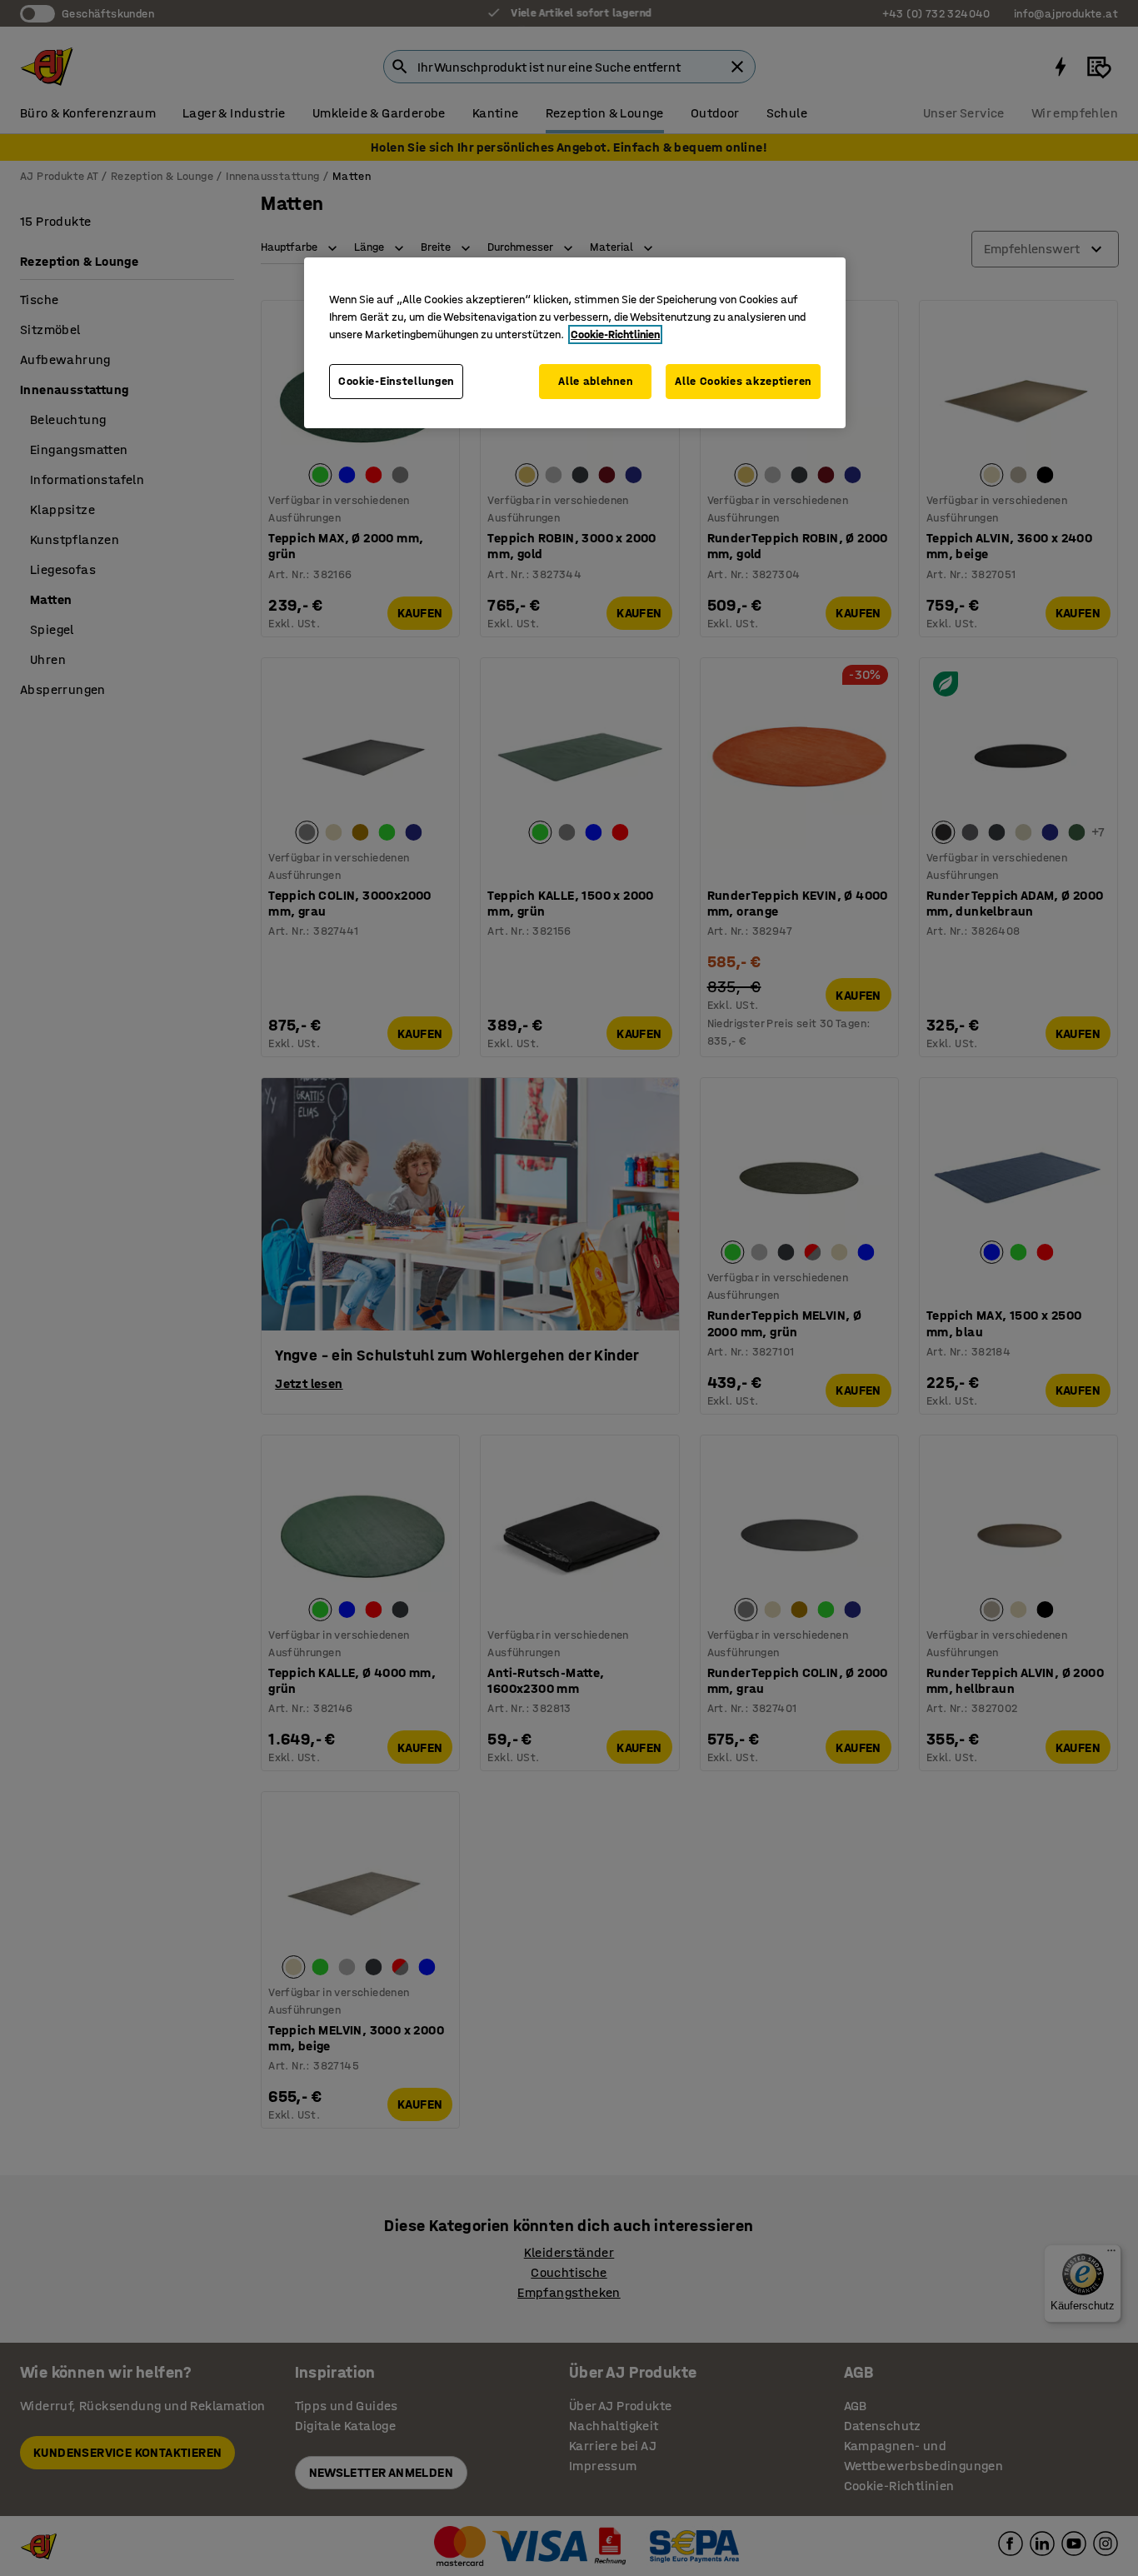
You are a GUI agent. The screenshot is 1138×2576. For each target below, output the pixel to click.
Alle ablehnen (595, 381)
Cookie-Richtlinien (615, 334)
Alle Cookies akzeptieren (743, 381)
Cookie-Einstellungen (396, 381)
